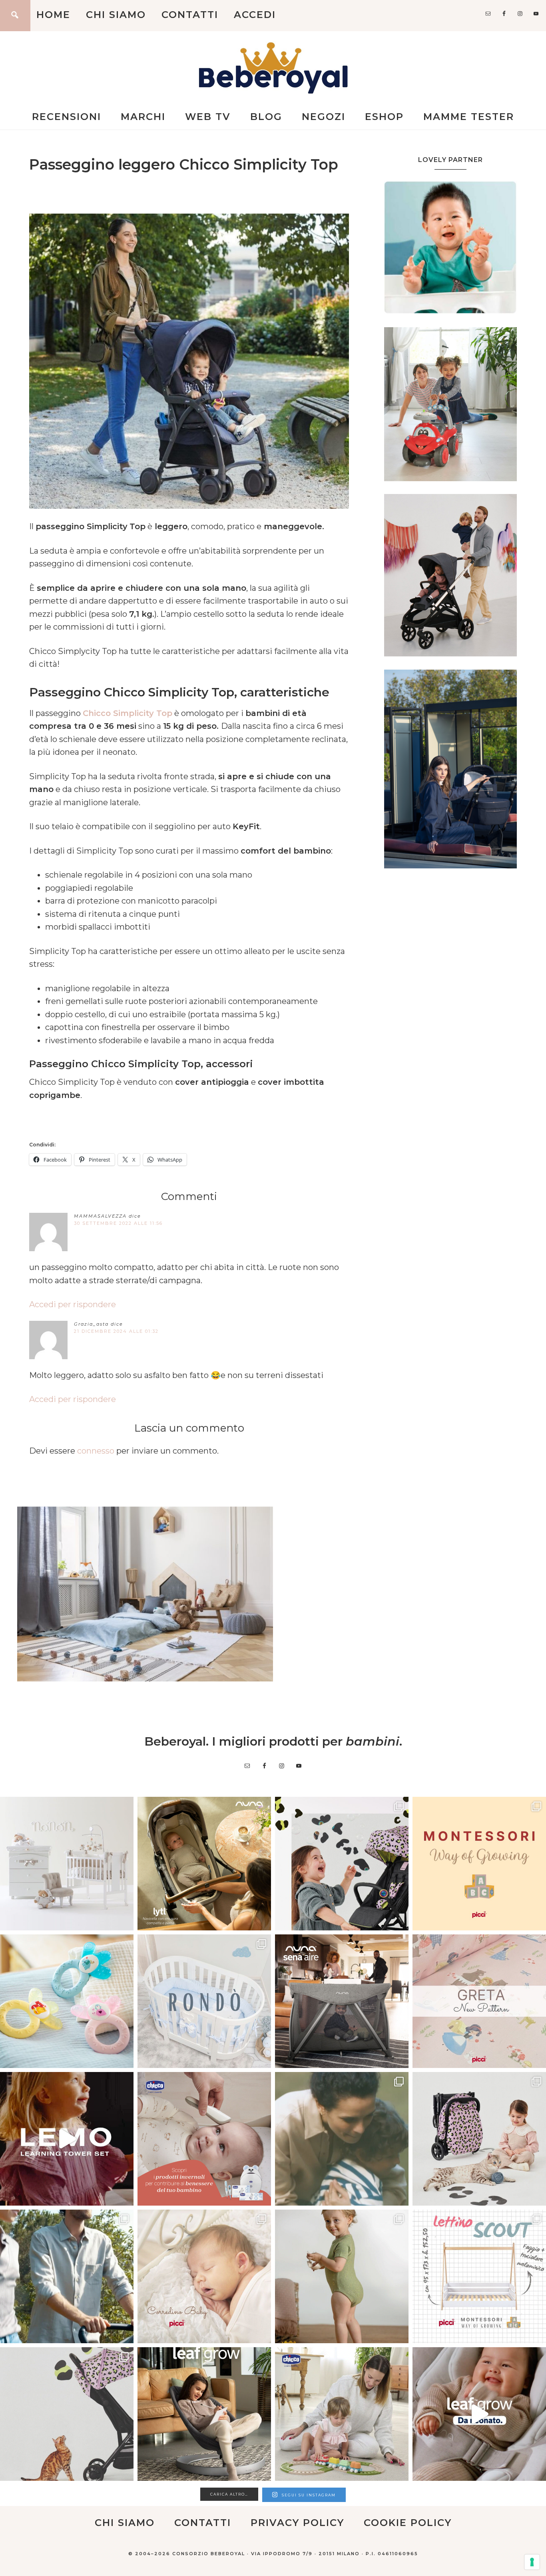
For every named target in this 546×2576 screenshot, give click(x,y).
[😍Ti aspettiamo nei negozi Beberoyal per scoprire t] (204, 2276)
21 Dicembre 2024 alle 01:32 (116, 1331)
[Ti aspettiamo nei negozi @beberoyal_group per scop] (342, 2139)
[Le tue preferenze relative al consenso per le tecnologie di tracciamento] (532, 2562)
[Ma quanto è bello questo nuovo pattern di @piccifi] (479, 2001)
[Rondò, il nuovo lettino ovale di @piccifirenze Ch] (204, 2001)
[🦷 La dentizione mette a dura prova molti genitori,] (67, 2001)
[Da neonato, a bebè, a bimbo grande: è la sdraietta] (204, 2414)
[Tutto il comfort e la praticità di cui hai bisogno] (204, 1864)
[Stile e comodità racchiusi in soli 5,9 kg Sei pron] (342, 1864)
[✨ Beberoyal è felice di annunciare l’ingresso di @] (67, 1864)
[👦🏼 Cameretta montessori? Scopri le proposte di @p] (479, 2276)
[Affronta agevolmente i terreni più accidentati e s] (67, 2276)
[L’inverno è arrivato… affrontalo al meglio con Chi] (204, 2139)
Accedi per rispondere (73, 1304)
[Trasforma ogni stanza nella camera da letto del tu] (342, 2001)
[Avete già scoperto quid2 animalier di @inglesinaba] (67, 2414)
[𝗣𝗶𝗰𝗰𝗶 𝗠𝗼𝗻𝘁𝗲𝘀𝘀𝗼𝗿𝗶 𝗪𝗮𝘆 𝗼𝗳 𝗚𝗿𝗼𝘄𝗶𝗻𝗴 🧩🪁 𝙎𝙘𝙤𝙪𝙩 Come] (479, 1864)
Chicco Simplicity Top (128, 713)
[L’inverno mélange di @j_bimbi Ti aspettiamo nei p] (342, 2276)
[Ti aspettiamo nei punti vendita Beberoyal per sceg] (479, 2139)
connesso (96, 1451)
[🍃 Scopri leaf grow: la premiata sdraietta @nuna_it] (479, 2414)
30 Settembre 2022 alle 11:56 (118, 1223)
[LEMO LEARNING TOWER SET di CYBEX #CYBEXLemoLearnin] (67, 2139)
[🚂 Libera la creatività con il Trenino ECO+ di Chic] (342, 2414)
